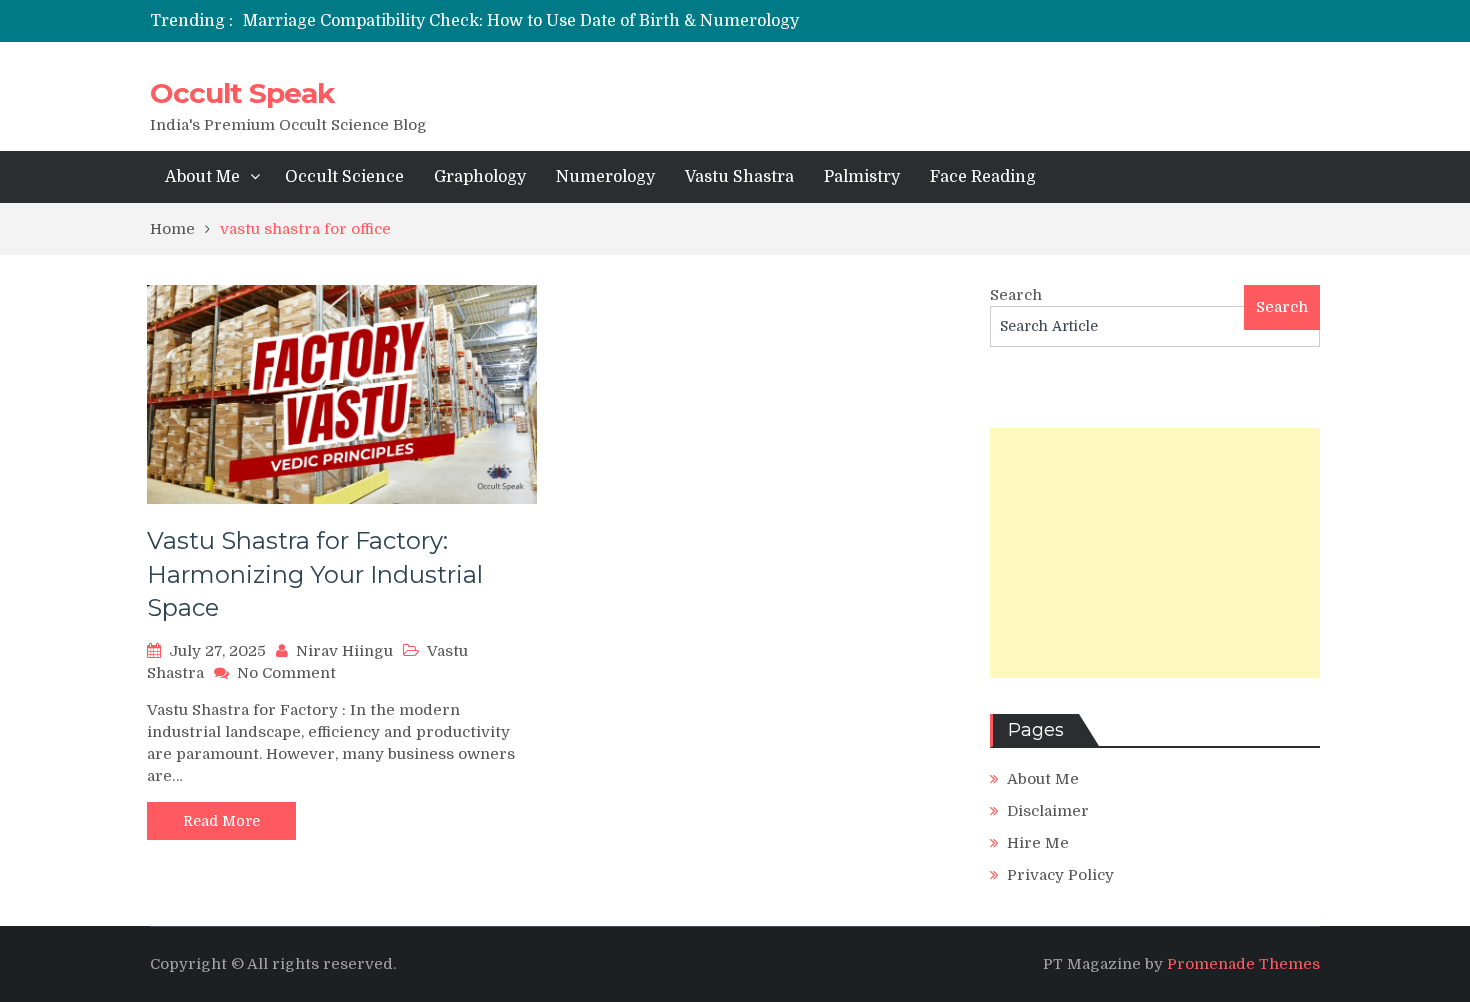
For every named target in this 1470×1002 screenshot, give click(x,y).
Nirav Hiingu (344, 651)
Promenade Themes (1243, 964)
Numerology (605, 177)
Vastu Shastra (739, 177)
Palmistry (862, 177)
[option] (547, 21)
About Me (202, 177)
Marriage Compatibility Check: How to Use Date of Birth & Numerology (521, 21)
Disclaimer (1048, 811)
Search (1016, 295)
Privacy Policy (1060, 875)
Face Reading (983, 177)
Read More (221, 821)
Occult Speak (242, 93)
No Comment (286, 673)
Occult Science (344, 177)
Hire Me (1038, 843)
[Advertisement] (1155, 553)
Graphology (480, 177)
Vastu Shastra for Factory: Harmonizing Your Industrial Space (315, 574)
